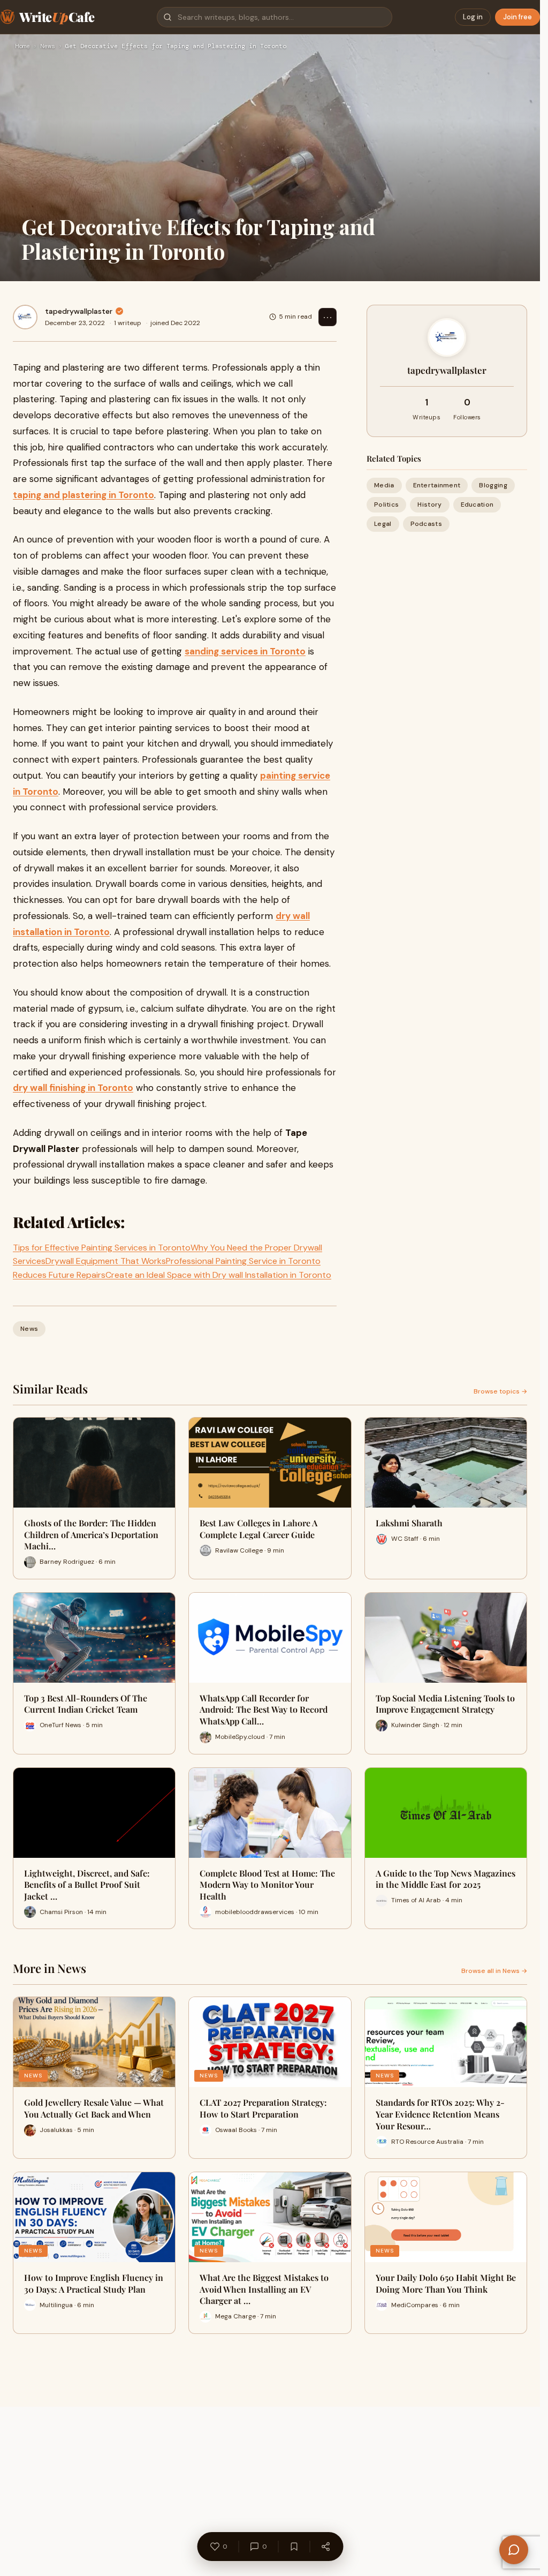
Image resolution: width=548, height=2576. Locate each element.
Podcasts (426, 524)
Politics (386, 504)
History (429, 504)
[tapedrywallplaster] (25, 317)
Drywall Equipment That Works (106, 1261)
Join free (517, 17)
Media (384, 485)
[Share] (325, 2547)
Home (22, 47)
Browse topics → (500, 1391)
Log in (473, 17)
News (48, 47)
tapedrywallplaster (79, 311)
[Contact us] (514, 2550)
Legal (383, 524)
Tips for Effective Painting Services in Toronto (102, 1248)
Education (477, 504)
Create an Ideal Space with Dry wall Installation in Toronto (218, 1275)
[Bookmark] (294, 2547)
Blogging (493, 485)
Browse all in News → (494, 1971)
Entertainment (437, 485)
